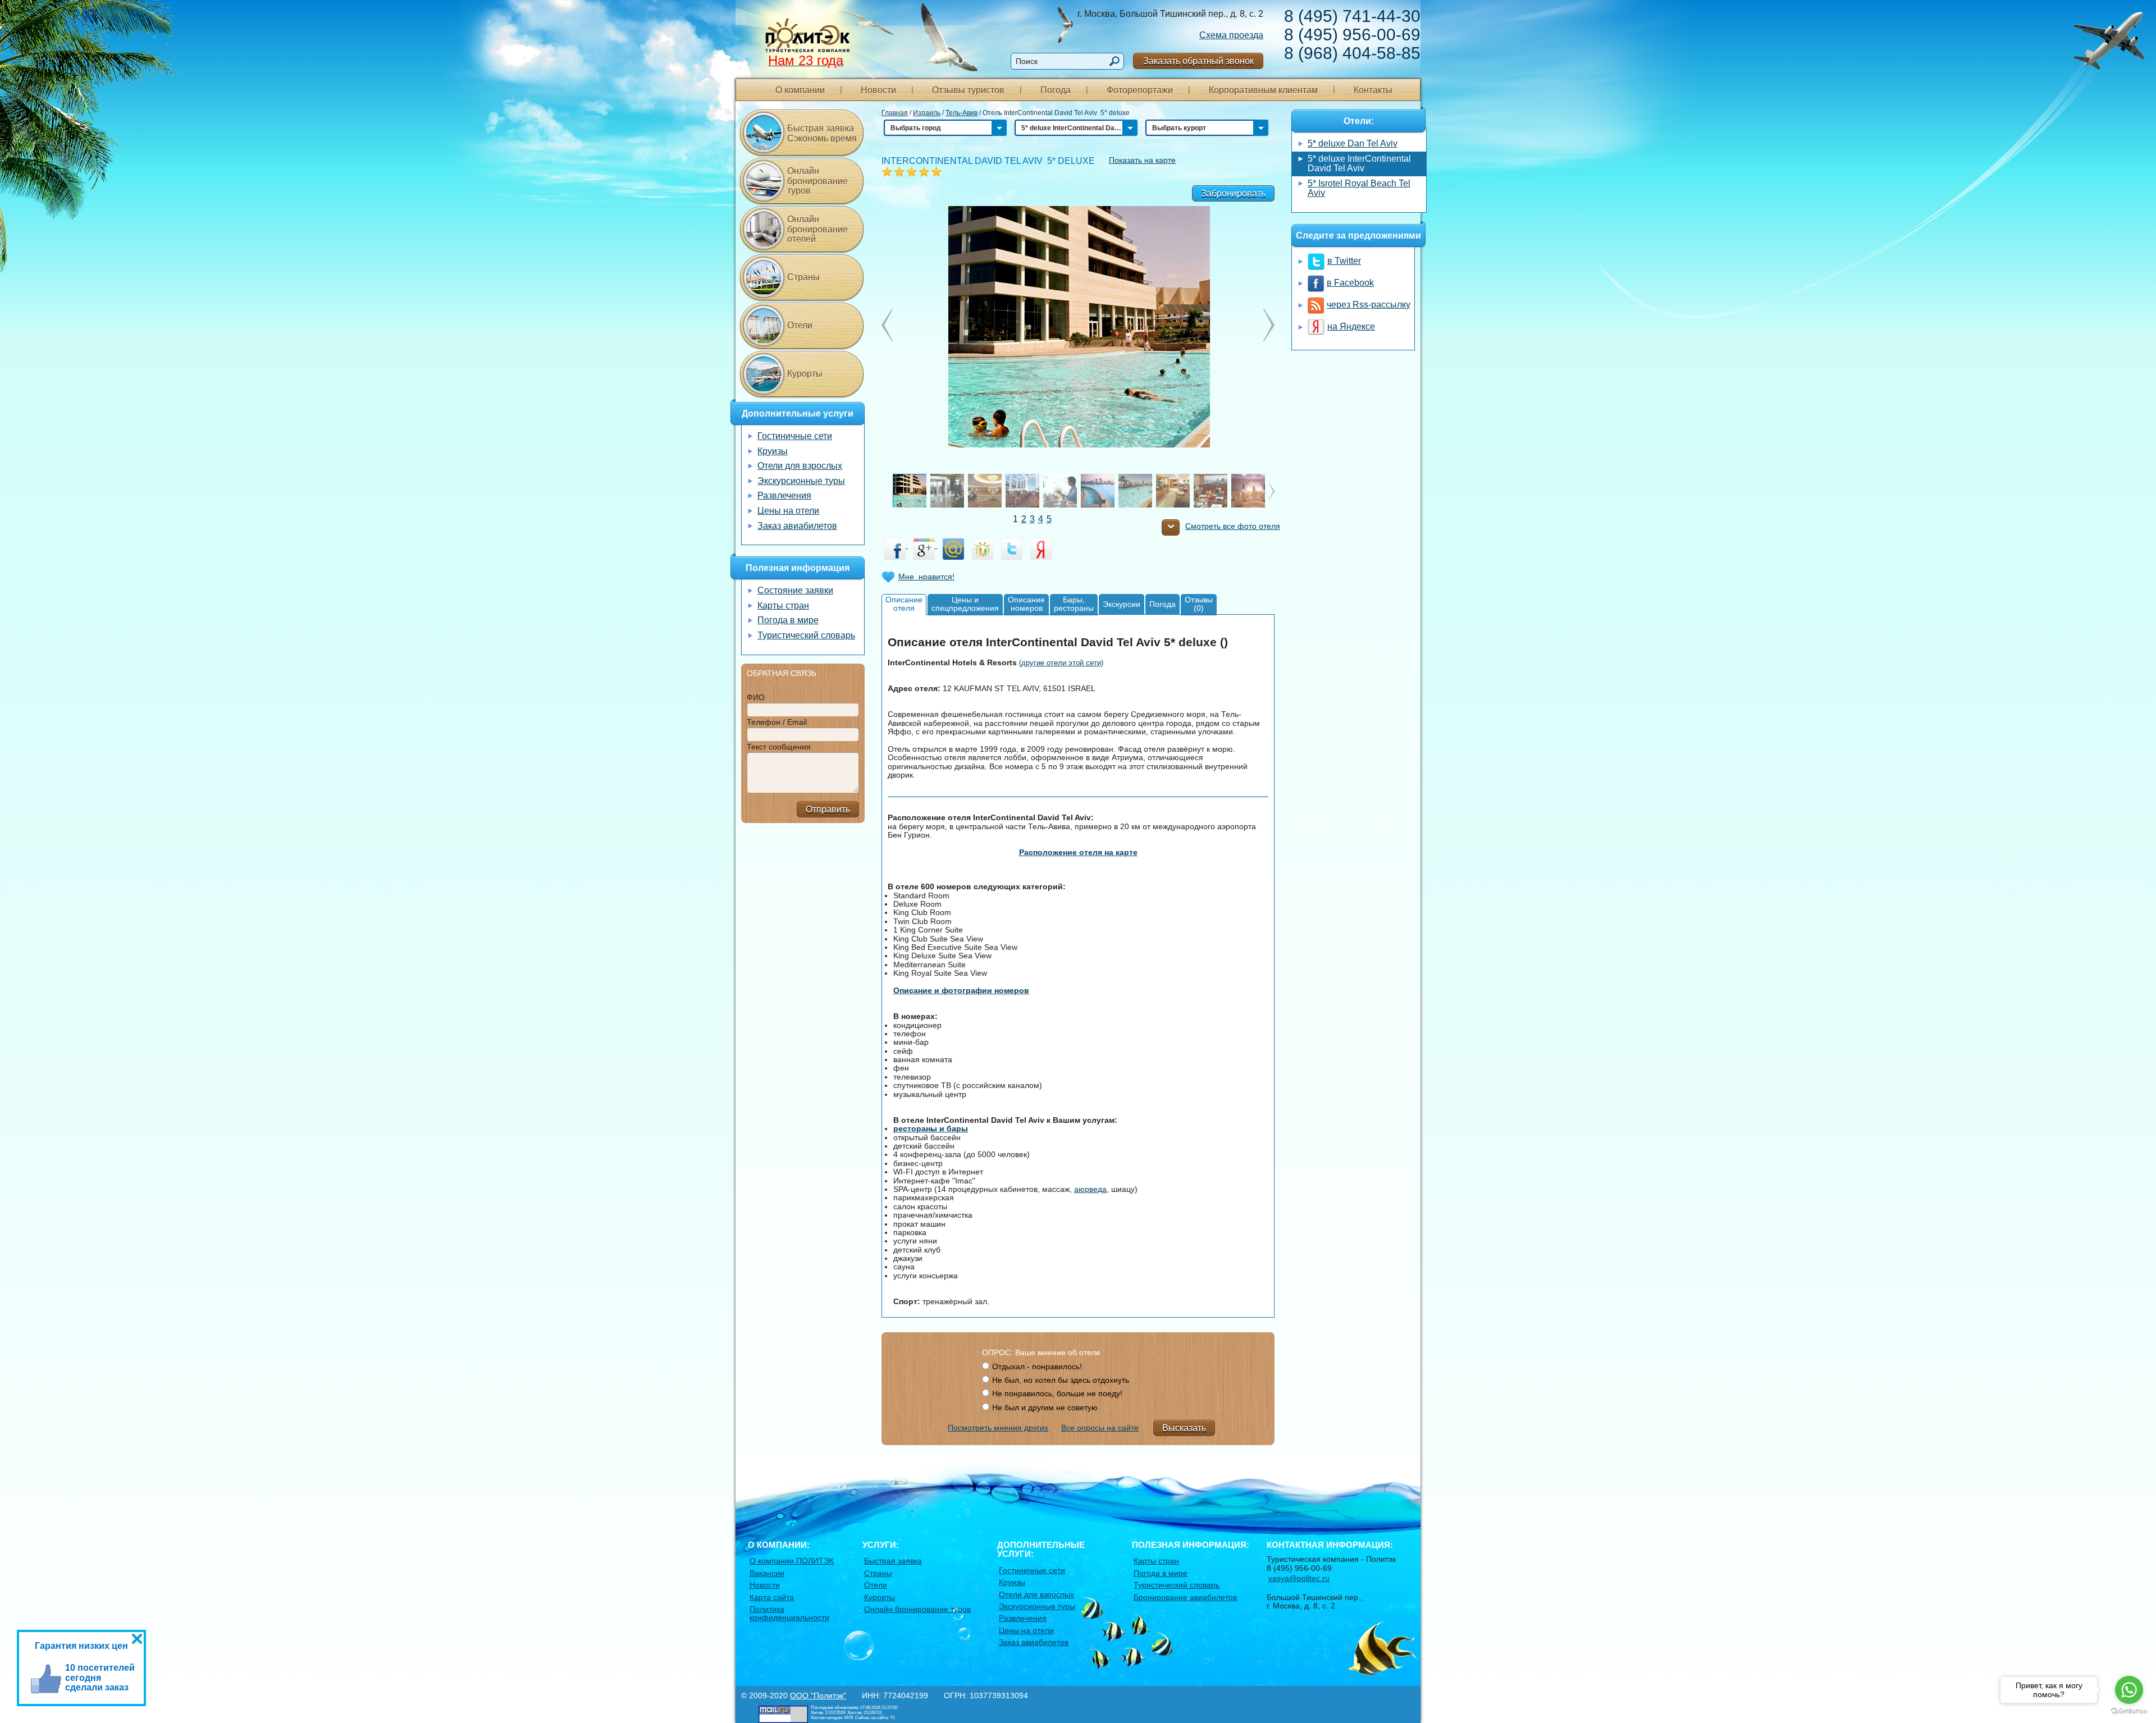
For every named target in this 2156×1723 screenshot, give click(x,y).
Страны (803, 277)
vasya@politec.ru (1299, 1578)
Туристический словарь (806, 635)
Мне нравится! (926, 577)
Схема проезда (1231, 35)
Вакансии (767, 1573)
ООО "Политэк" (818, 1695)
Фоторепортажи (1140, 90)
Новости (878, 90)
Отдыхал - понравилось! (1037, 1366)
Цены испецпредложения (965, 604)
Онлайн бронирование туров (817, 181)
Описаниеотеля (904, 604)
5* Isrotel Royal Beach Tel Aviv (1359, 188)
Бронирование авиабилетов (1185, 1597)
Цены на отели (788, 511)
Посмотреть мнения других (998, 1428)
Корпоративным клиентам (1263, 90)
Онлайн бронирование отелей (817, 229)
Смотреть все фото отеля (1233, 526)
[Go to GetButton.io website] (2129, 1711)
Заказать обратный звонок (1198, 61)
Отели (800, 325)
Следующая (887, 325)
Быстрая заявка (893, 1561)
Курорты (805, 374)
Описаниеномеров (1026, 604)
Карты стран (783, 605)
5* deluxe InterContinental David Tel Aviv (1359, 164)
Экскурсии (1122, 604)
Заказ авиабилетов (797, 526)
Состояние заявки (795, 590)
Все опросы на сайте (1100, 1428)
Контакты (1373, 90)
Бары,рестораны (1074, 604)
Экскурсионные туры (801, 481)
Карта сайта (772, 1597)
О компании (800, 90)
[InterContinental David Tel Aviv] (1078, 326)
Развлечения (784, 495)
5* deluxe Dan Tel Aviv (1353, 143)
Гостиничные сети (795, 436)
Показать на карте (1142, 160)
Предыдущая (1269, 325)
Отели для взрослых (800, 466)
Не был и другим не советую (1045, 1407)
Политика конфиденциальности (789, 1613)
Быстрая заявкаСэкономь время (822, 133)
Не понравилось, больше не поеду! (1057, 1393)
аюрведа (1090, 1189)
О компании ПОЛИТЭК (792, 1561)
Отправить (828, 809)
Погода (1056, 90)
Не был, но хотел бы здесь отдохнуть (1061, 1380)
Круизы (773, 451)
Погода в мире (788, 620)
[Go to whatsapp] (2129, 1690)
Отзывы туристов (968, 90)
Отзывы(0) (1199, 604)
